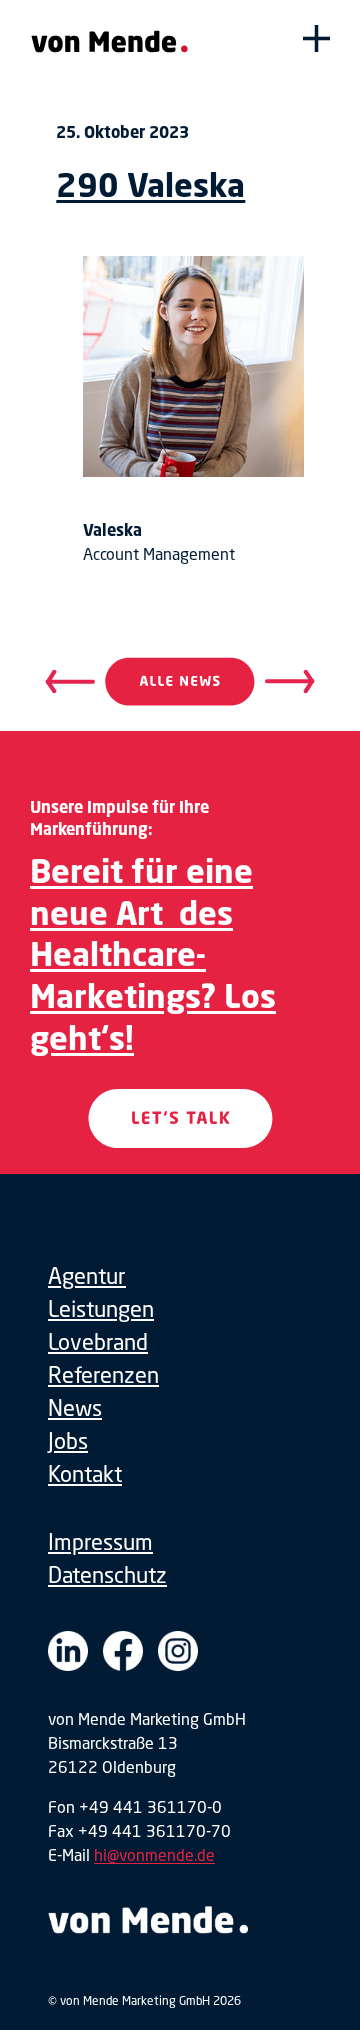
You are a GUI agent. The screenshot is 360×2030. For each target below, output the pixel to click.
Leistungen (101, 1308)
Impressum (100, 1541)
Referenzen (103, 1374)
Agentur (87, 1275)
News (75, 1407)
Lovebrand (98, 1341)
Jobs (68, 1440)
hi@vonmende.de (154, 1854)
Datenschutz (107, 1574)
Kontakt (85, 1473)
